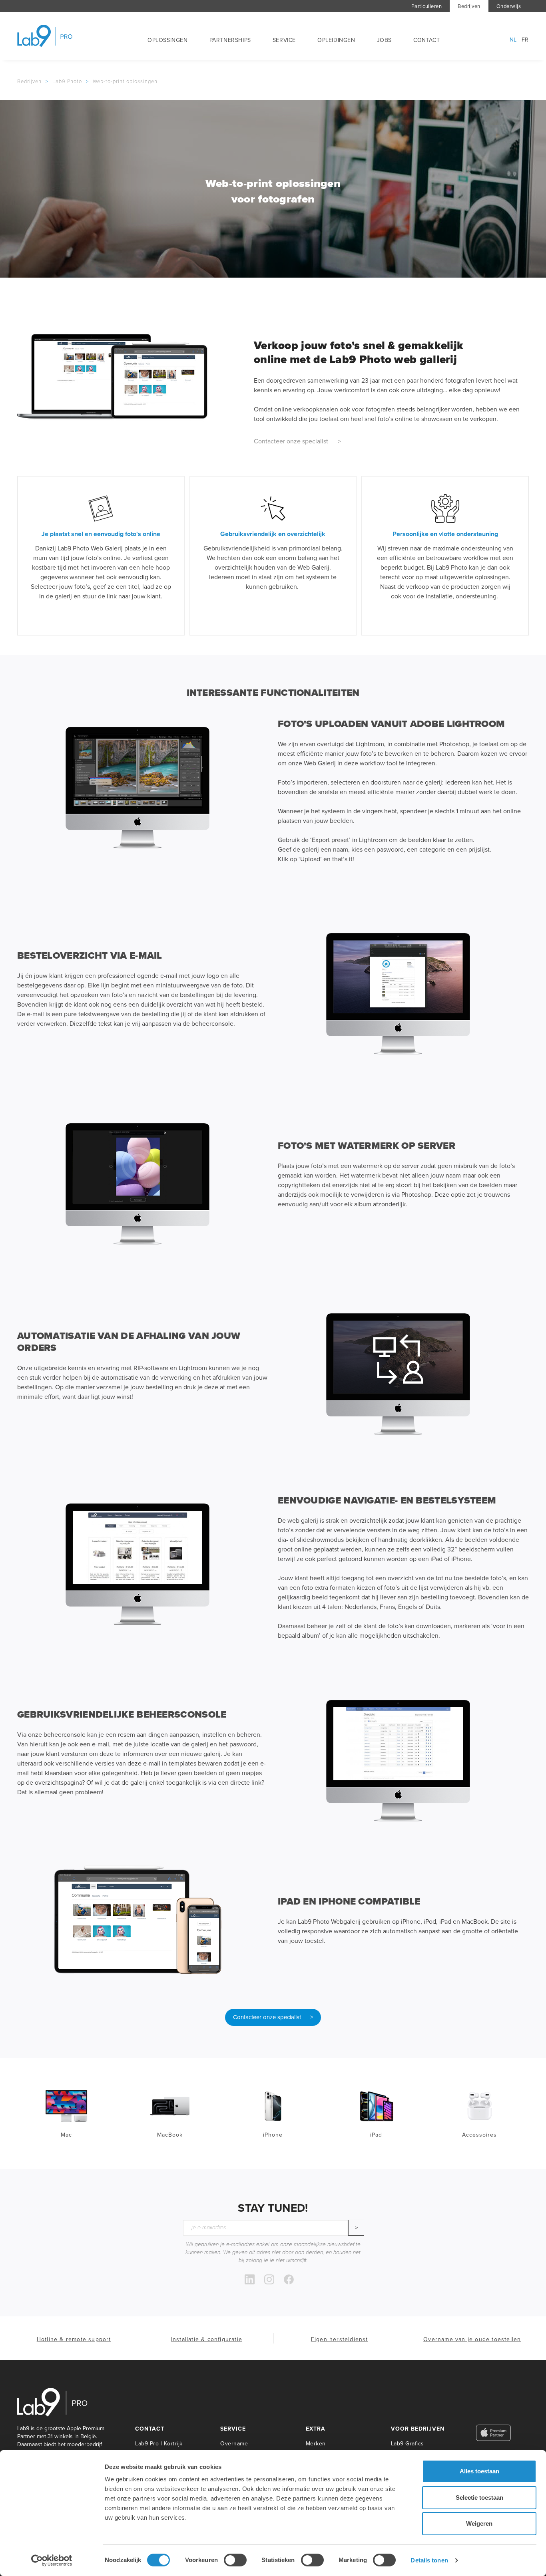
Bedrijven (469, 6)
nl (513, 40)
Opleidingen (336, 40)
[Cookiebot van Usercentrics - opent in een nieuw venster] (52, 2560)
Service (284, 40)
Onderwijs (509, 6)
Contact (426, 40)
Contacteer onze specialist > (297, 441)
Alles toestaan (479, 2471)
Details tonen (429, 2560)
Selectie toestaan (479, 2498)
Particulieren (427, 6)
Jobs (384, 40)
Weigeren (479, 2523)
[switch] (235, 2560)
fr (525, 40)
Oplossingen (168, 40)
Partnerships (230, 40)
